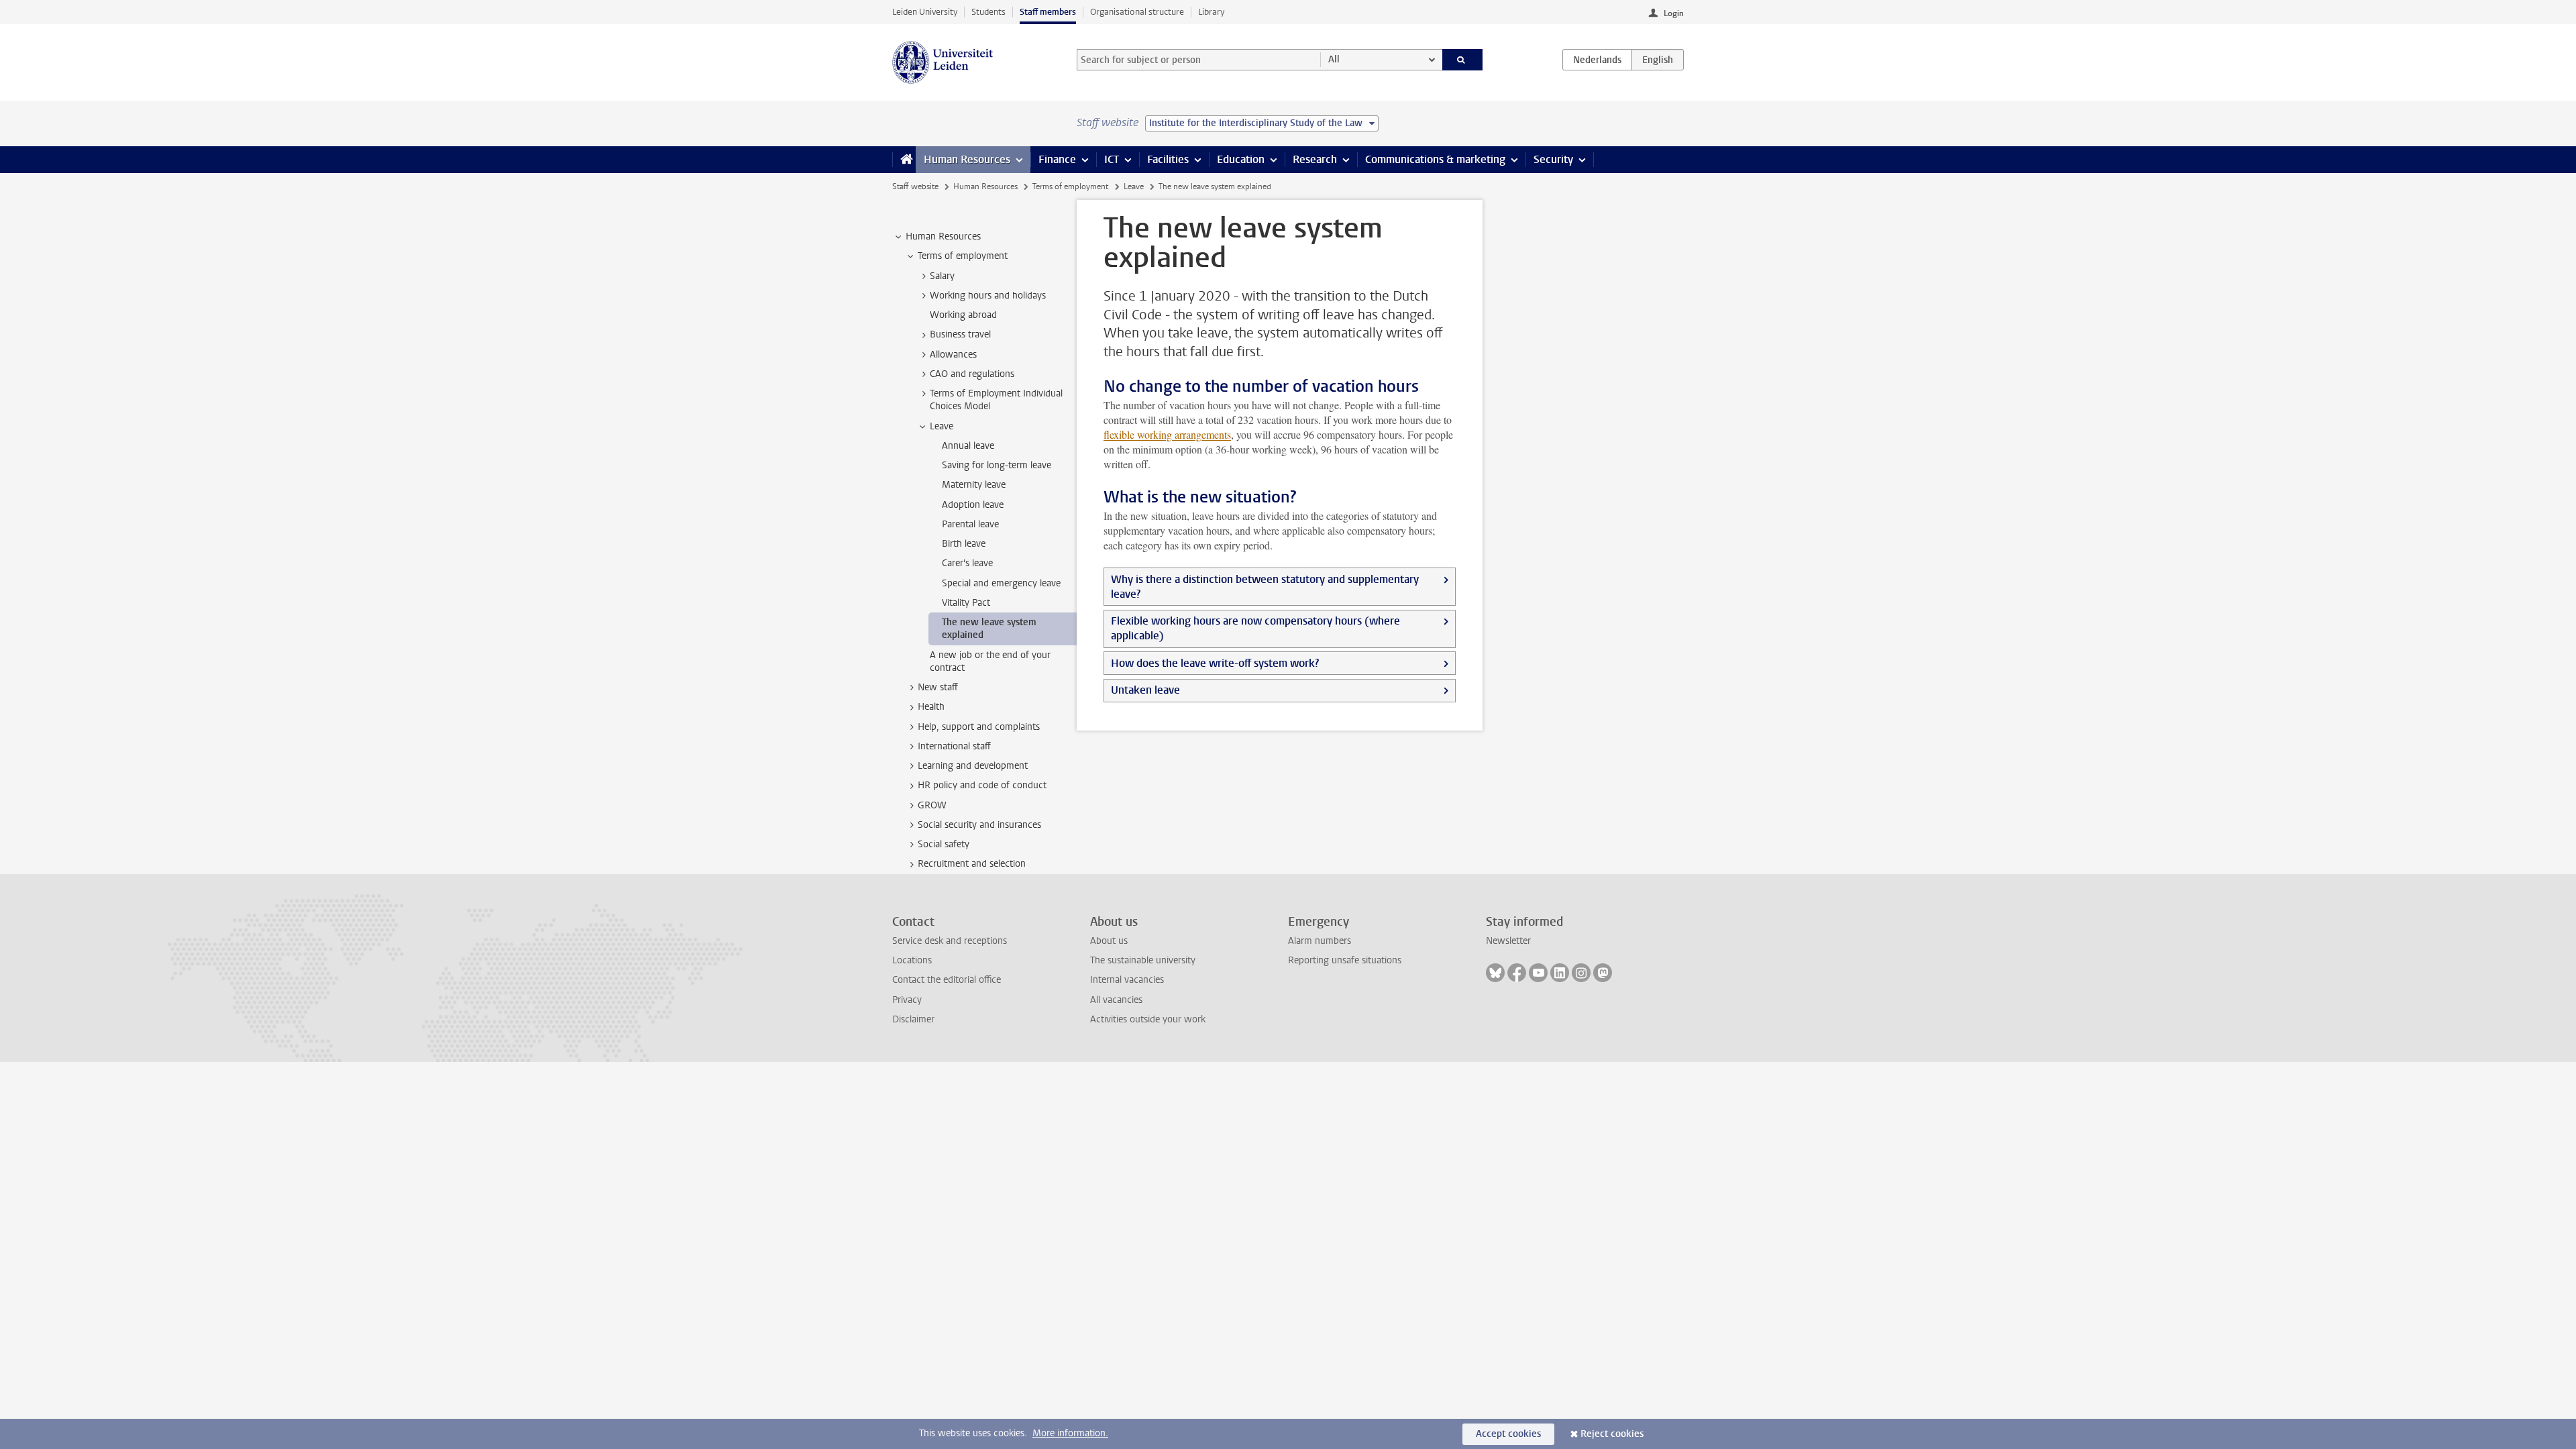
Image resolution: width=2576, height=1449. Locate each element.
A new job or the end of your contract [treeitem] (990, 661)
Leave (1134, 186)
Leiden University (925, 12)
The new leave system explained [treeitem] (989, 629)
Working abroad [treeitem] (963, 315)
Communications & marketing (1435, 159)
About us (1109, 941)
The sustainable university (1143, 960)
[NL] (1597, 60)
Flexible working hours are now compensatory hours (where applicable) (1255, 628)
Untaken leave (1145, 690)
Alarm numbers (1320, 941)
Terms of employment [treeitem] (963, 256)
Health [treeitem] (931, 707)
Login (1674, 13)
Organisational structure (1137, 12)
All (1334, 59)
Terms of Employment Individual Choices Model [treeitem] (996, 400)
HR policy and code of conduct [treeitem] (982, 785)
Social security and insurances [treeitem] (979, 825)
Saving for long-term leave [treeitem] (997, 465)
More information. (1070, 1433)
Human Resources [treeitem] (943, 236)
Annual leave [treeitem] (968, 446)
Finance (1057, 159)
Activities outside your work (1148, 1019)
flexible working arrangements (1167, 434)
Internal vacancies (1127, 980)
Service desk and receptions (950, 941)
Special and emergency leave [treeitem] (1001, 583)
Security (1553, 159)
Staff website (915, 186)
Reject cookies (1612, 1434)
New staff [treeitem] (938, 687)
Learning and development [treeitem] (973, 766)
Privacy (907, 1000)
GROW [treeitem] (932, 805)
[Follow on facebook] (1517, 973)
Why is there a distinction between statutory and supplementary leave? (1265, 587)
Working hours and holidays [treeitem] (988, 296)
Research (1315, 159)
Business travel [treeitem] (960, 334)
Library (1211, 12)
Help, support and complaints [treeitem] (979, 727)
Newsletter (1508, 941)
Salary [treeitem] (942, 276)
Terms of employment (1070, 186)
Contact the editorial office (947, 980)
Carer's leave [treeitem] (967, 563)
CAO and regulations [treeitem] (972, 374)
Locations (912, 960)
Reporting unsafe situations (1345, 960)
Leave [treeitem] (942, 426)
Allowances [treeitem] (953, 355)
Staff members (1048, 12)
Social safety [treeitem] (944, 844)
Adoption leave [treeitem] (973, 505)
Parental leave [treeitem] (970, 524)
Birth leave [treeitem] (964, 544)
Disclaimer (913, 1019)
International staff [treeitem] (954, 746)
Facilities (1168, 159)
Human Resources (967, 159)
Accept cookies (1508, 1434)
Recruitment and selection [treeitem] (972, 864)
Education (1241, 159)
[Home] (904, 160)
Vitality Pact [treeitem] (966, 603)
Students (988, 12)
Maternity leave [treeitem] (974, 485)
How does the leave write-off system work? (1215, 663)
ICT (1112, 159)
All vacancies (1116, 1000)
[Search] (1463, 60)
